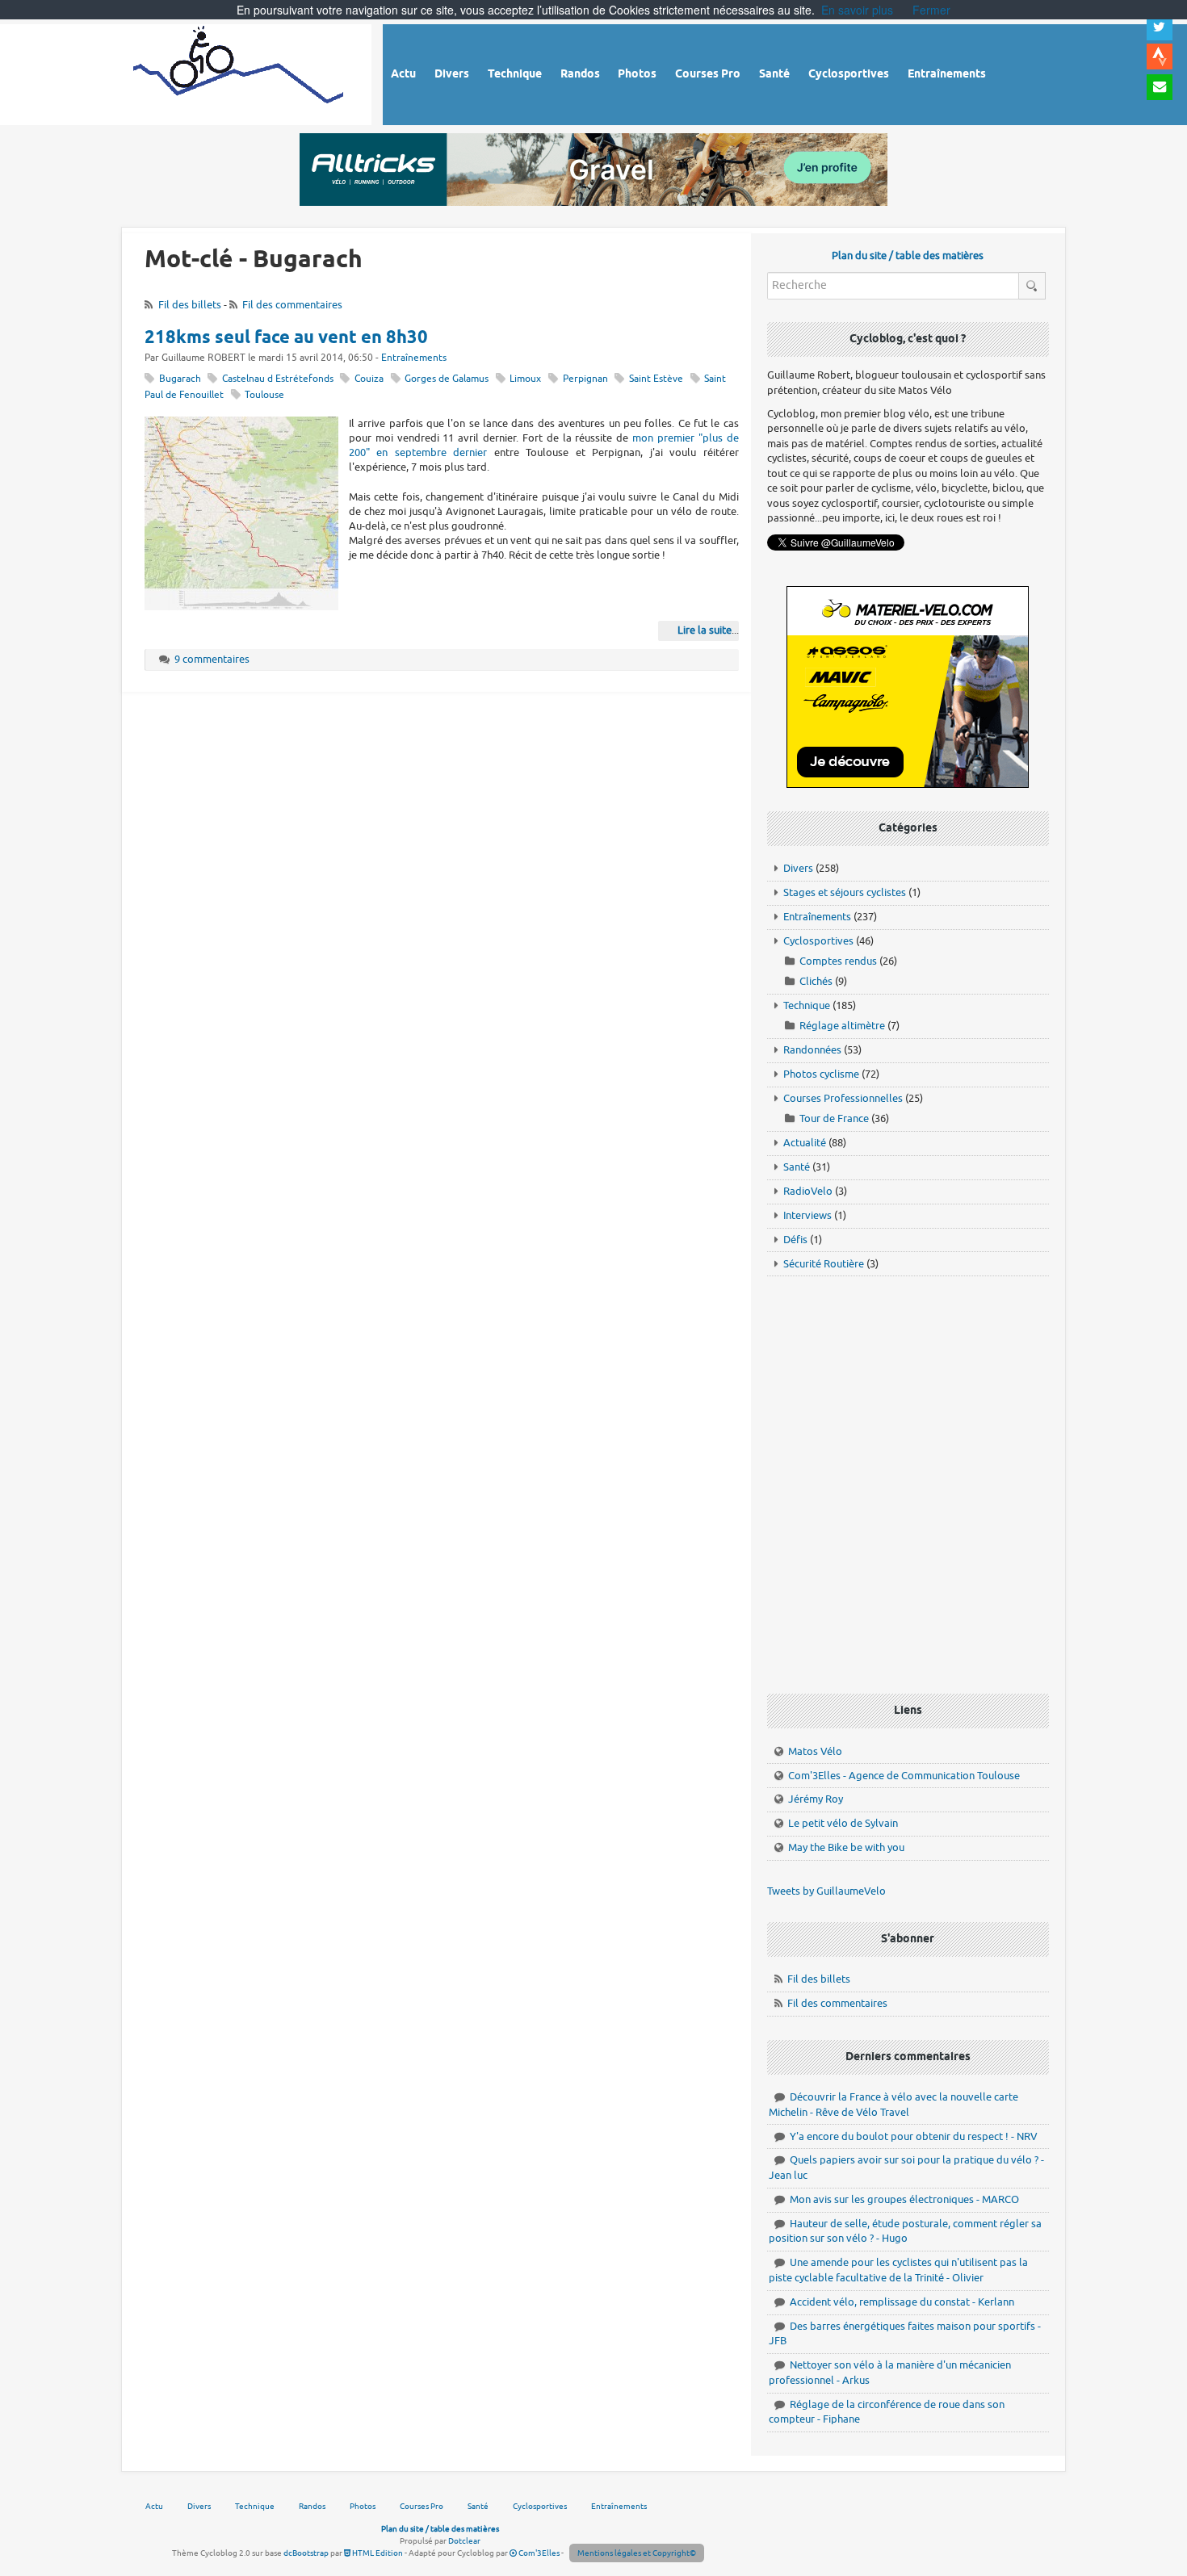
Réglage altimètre (842, 1026)
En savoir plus (857, 10)
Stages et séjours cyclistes (845, 892)
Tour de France (834, 1118)
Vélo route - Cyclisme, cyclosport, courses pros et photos (239, 72)
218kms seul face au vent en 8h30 (286, 338)
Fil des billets (190, 305)
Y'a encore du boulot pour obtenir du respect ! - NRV (914, 2136)
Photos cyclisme (821, 1074)
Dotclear (464, 2541)
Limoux (525, 379)
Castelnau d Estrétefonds (278, 379)
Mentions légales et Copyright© (637, 2553)
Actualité (805, 1143)
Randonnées (812, 1050)
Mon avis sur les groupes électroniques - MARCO (904, 2199)
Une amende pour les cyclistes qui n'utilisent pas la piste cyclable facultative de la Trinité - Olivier (898, 2270)
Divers (798, 868)
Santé (797, 1167)
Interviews (807, 1215)
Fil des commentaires (292, 305)
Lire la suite (705, 630)
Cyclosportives (818, 941)
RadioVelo (808, 1191)
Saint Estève (656, 379)
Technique (807, 1005)
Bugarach (180, 379)
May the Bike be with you (846, 1847)
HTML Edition (377, 2553)
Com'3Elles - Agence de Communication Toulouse (904, 1776)
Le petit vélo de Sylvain (843, 1823)
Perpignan (585, 379)
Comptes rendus (838, 961)
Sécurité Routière (824, 1264)
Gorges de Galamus (447, 379)
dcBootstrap (306, 2553)
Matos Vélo (815, 1751)
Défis (795, 1240)
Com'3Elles (538, 2553)
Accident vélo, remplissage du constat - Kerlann (902, 2302)
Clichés (816, 981)
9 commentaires (212, 659)
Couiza (369, 379)
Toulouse (264, 395)
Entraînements (414, 358)
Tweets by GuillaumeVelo (826, 1891)
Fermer (931, 10)
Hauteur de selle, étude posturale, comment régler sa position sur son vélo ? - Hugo (905, 2231)
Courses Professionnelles (843, 1098)
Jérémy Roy (816, 1799)
